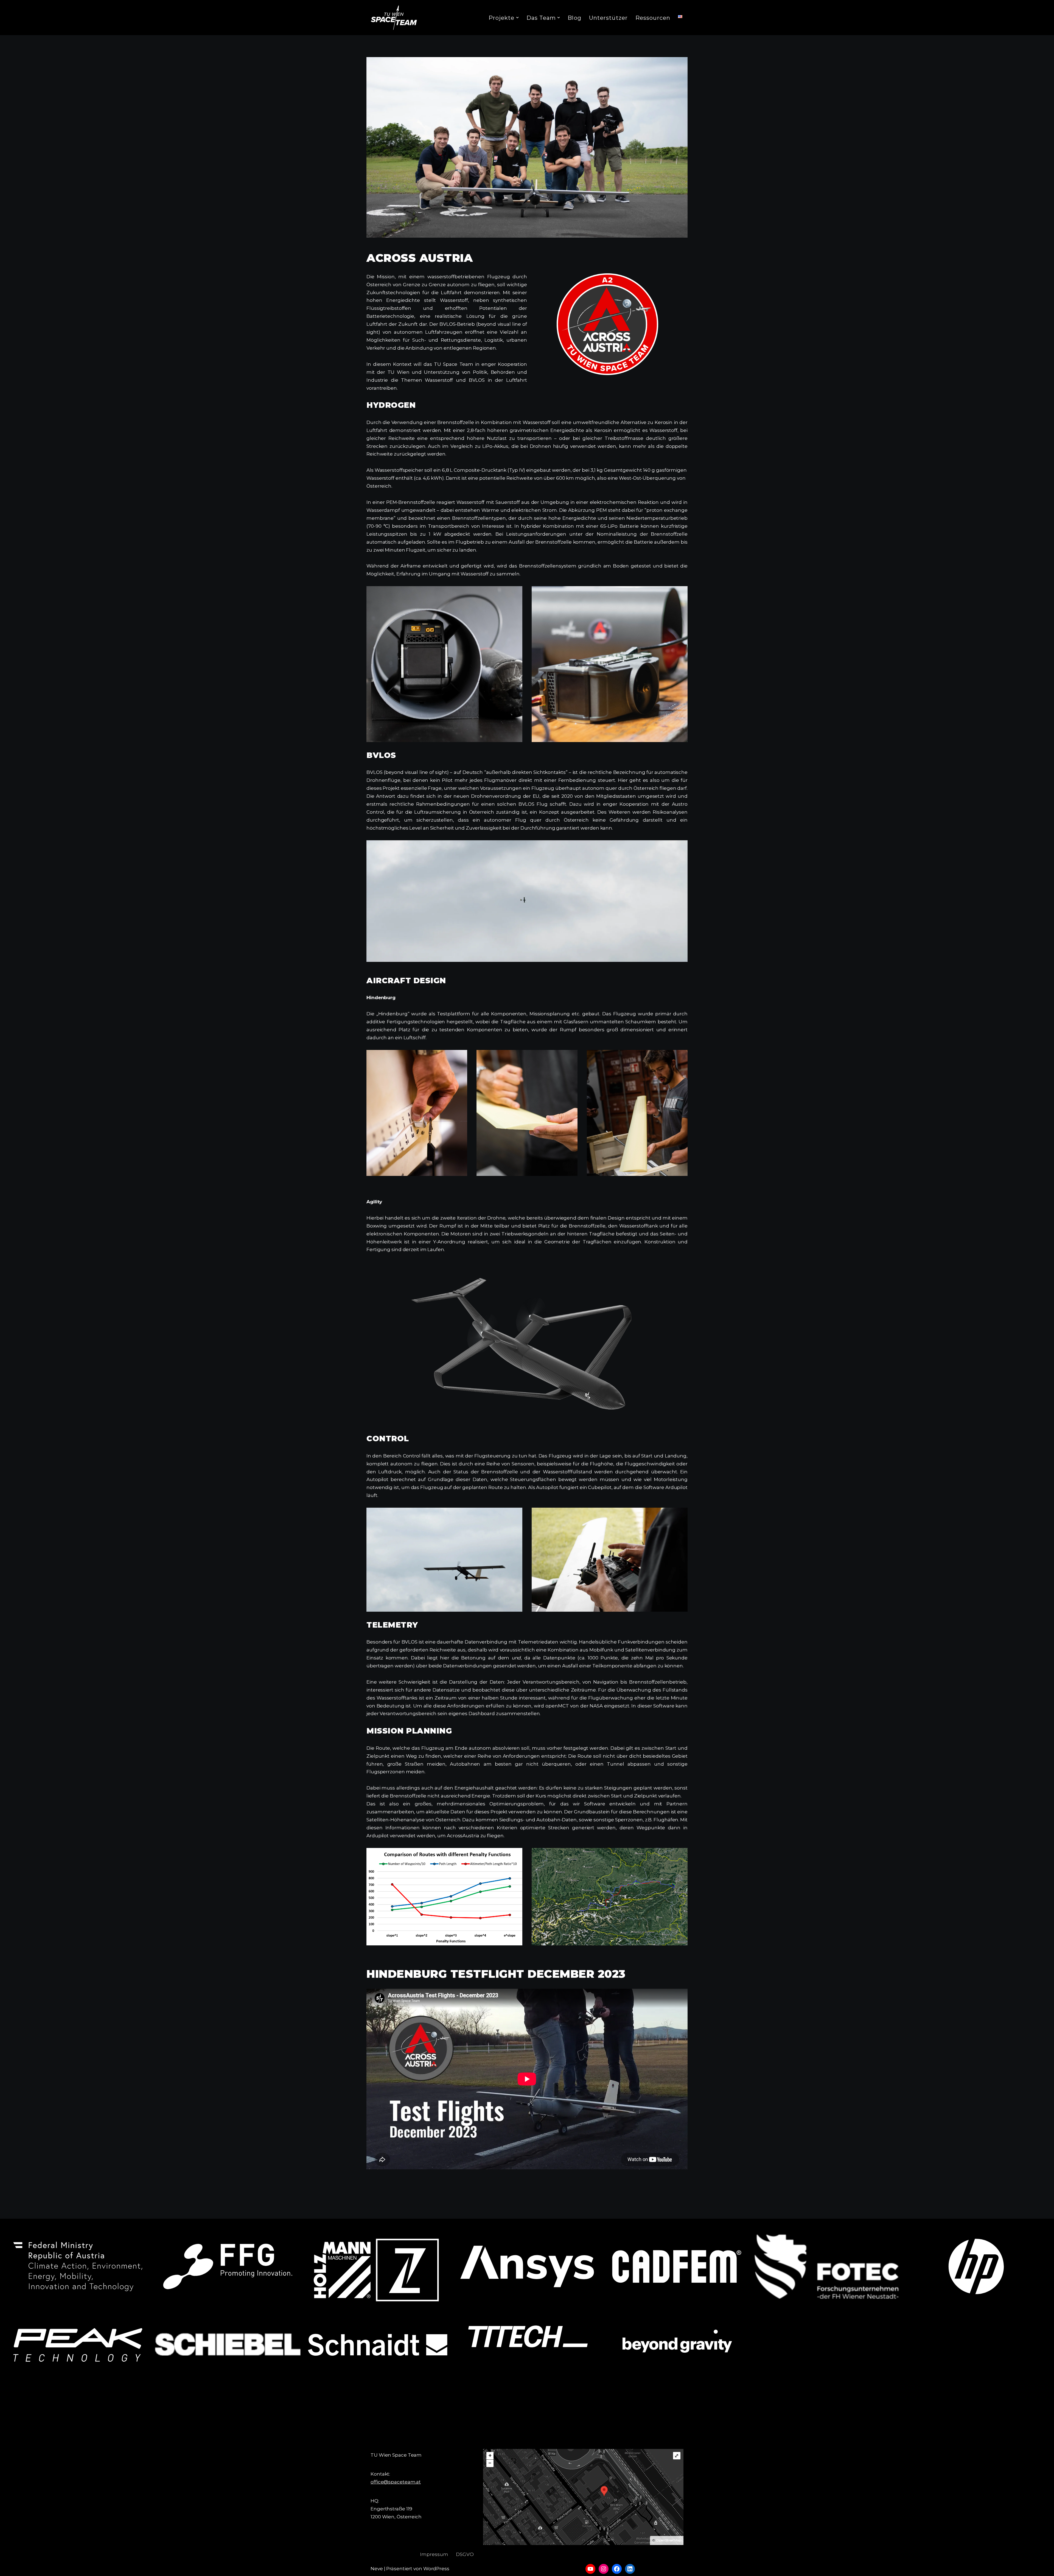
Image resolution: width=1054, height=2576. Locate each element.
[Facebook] (617, 2569)
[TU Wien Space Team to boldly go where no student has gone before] (394, 18)
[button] (517, 18)
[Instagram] (604, 2569)
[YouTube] (590, 2569)
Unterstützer (608, 18)
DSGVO (465, 2554)
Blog (574, 18)
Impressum (434, 2554)
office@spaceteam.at (396, 2482)
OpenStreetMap (669, 2540)
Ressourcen (653, 18)
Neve (377, 2569)
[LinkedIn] (630, 2569)
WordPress (436, 2569)
